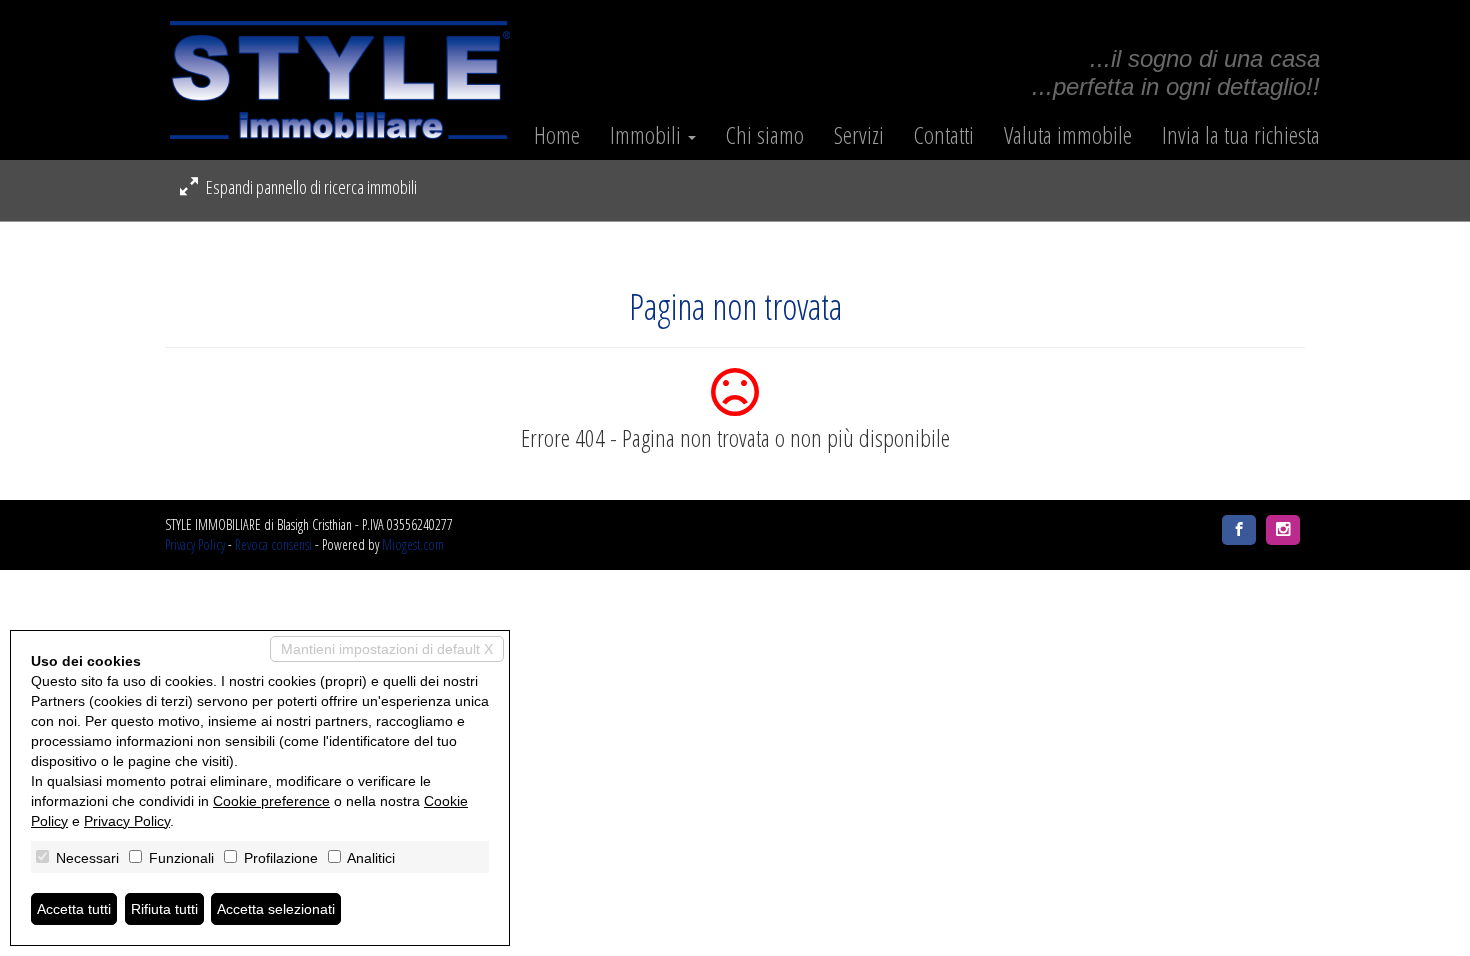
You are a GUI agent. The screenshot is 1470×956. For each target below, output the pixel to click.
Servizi (859, 135)
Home (557, 135)
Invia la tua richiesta (1241, 135)
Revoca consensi (273, 544)
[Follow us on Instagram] (1283, 530)
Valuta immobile (1068, 135)
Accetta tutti (74, 909)
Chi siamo (765, 135)
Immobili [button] (648, 135)
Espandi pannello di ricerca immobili (310, 187)
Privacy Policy (195, 544)
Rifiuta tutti (164, 909)
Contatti (944, 135)
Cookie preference (271, 801)
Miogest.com (413, 544)
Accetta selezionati (276, 909)
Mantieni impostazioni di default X (387, 649)
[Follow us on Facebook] (1239, 530)
